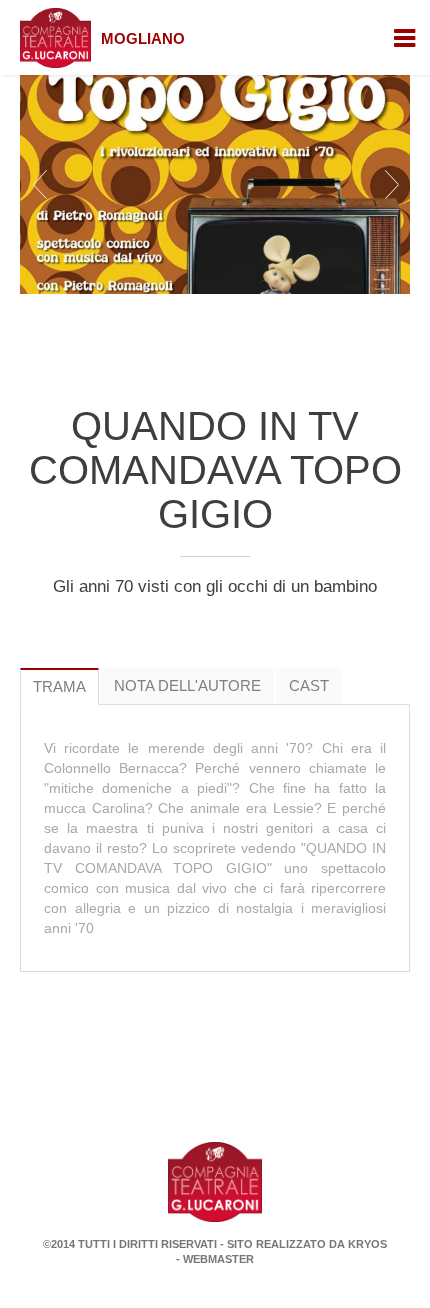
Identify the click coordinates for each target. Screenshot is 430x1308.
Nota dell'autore (187, 685)
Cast (309, 685)
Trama (59, 686)
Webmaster (218, 1259)
